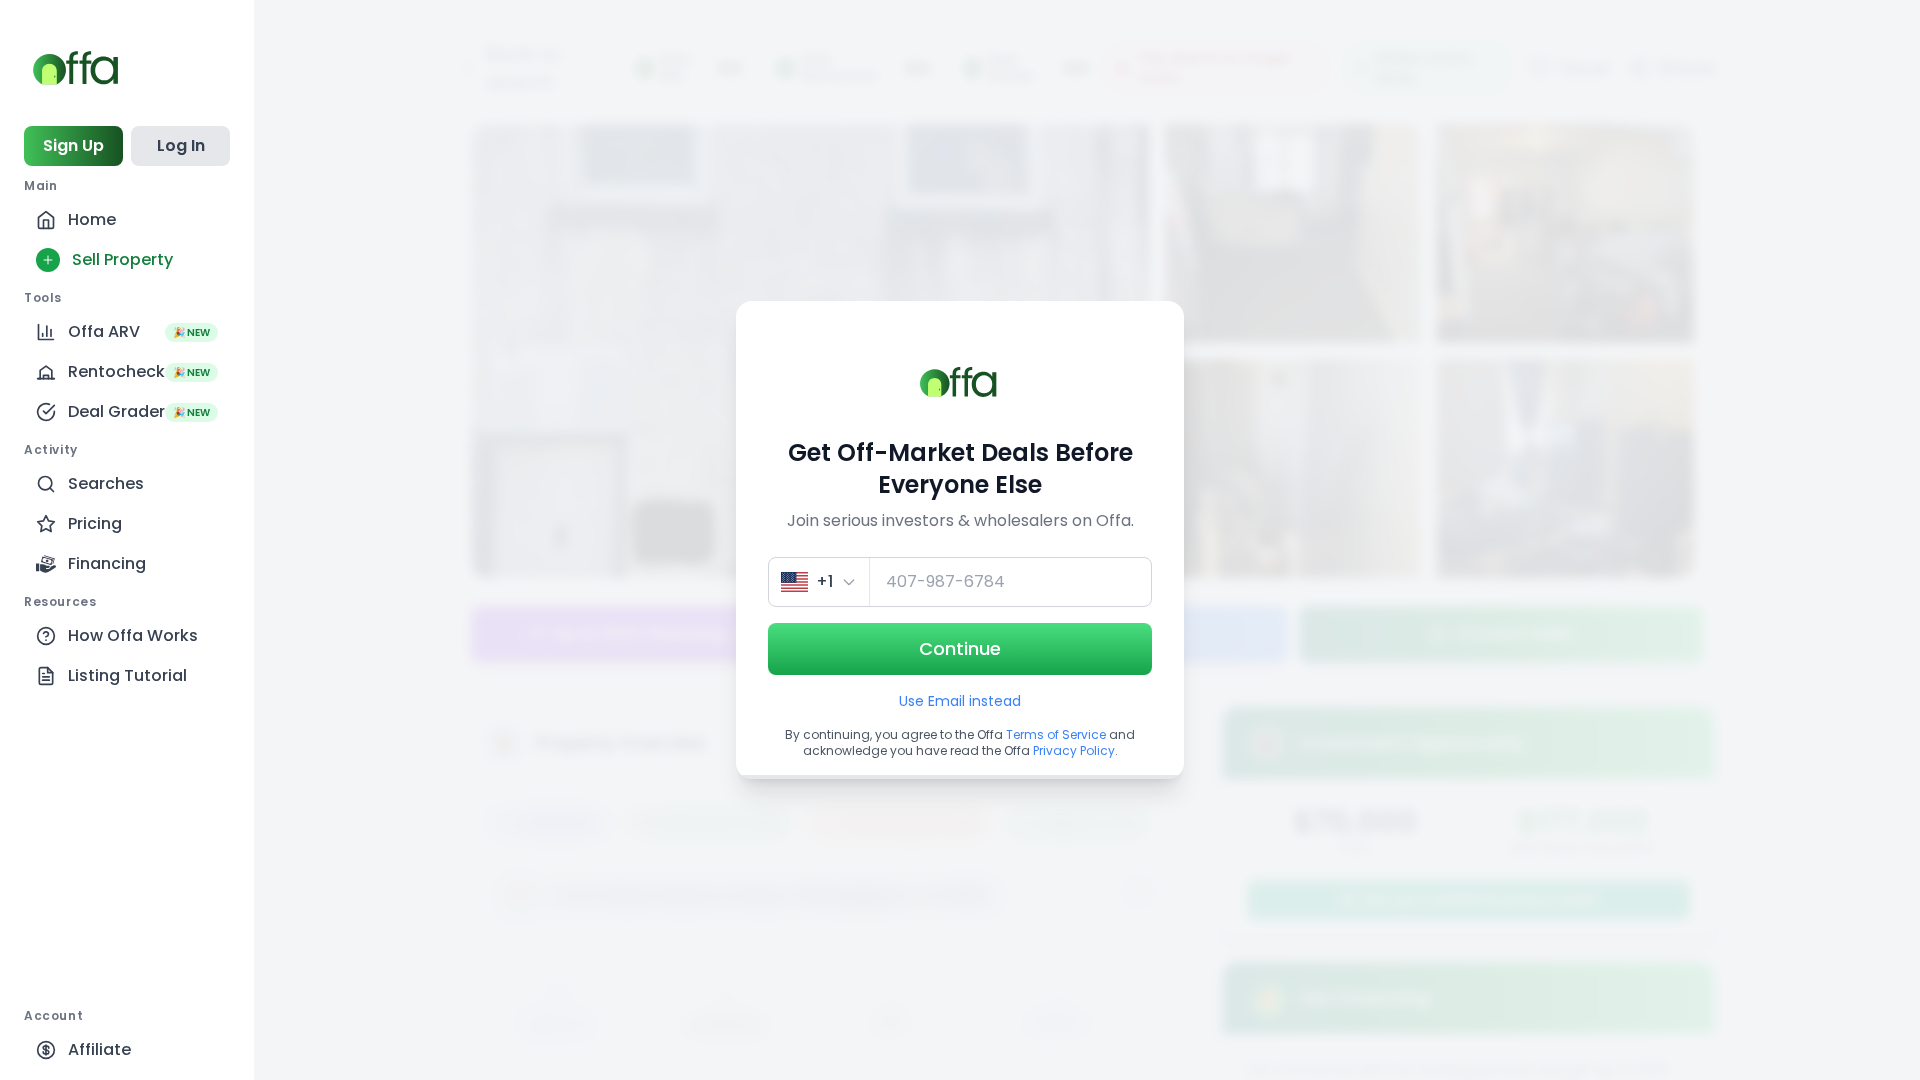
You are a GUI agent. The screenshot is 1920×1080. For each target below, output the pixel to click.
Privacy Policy (1074, 750)
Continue (960, 648)
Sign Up (73, 145)
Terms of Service (1056, 734)
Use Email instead (960, 701)
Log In (181, 145)
